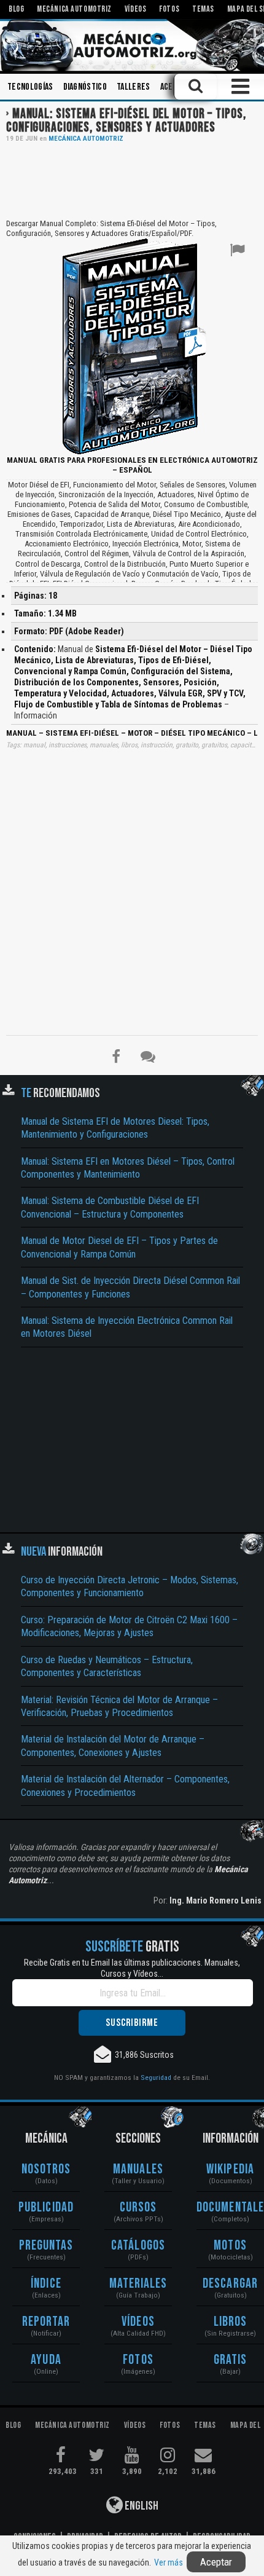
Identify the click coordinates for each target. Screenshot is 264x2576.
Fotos (138, 2360)
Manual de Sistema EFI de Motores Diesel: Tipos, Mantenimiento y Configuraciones (115, 1128)
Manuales (138, 2169)
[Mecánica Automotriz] (132, 45)
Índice (46, 2284)
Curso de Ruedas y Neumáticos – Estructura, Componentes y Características (107, 1666)
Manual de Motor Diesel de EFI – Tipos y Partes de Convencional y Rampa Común (119, 1247)
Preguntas (46, 2246)
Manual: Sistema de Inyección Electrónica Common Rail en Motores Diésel (127, 1327)
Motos (230, 2246)
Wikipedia (230, 2169)
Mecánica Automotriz (86, 139)
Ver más (169, 2562)
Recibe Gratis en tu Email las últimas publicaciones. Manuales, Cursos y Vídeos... (132, 1968)
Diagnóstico (85, 87)
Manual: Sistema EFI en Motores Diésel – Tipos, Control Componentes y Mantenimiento (128, 1168)
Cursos (138, 2208)
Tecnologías (30, 87)
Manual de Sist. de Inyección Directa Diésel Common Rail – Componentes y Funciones (130, 1287)
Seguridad (156, 2078)
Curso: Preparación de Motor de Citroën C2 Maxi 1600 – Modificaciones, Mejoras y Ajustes (129, 1626)
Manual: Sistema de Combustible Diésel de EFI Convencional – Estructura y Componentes (110, 1207)
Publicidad (46, 2208)
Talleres (134, 87)
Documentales (230, 2208)
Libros (231, 2322)
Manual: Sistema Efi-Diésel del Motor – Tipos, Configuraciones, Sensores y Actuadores (126, 121)
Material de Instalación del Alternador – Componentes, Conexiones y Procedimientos (125, 1786)
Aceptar (216, 2562)
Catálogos (138, 2246)
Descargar (230, 2284)
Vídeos (138, 2322)
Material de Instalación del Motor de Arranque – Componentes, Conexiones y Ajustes (113, 1746)
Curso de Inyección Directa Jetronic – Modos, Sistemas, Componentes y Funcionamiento (130, 1586)
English (141, 2506)
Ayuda (46, 2360)
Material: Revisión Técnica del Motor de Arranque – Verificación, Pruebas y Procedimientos (119, 1706)
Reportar (46, 2322)
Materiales (138, 2284)
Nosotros (46, 2169)
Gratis (231, 2360)
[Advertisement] (132, 179)
